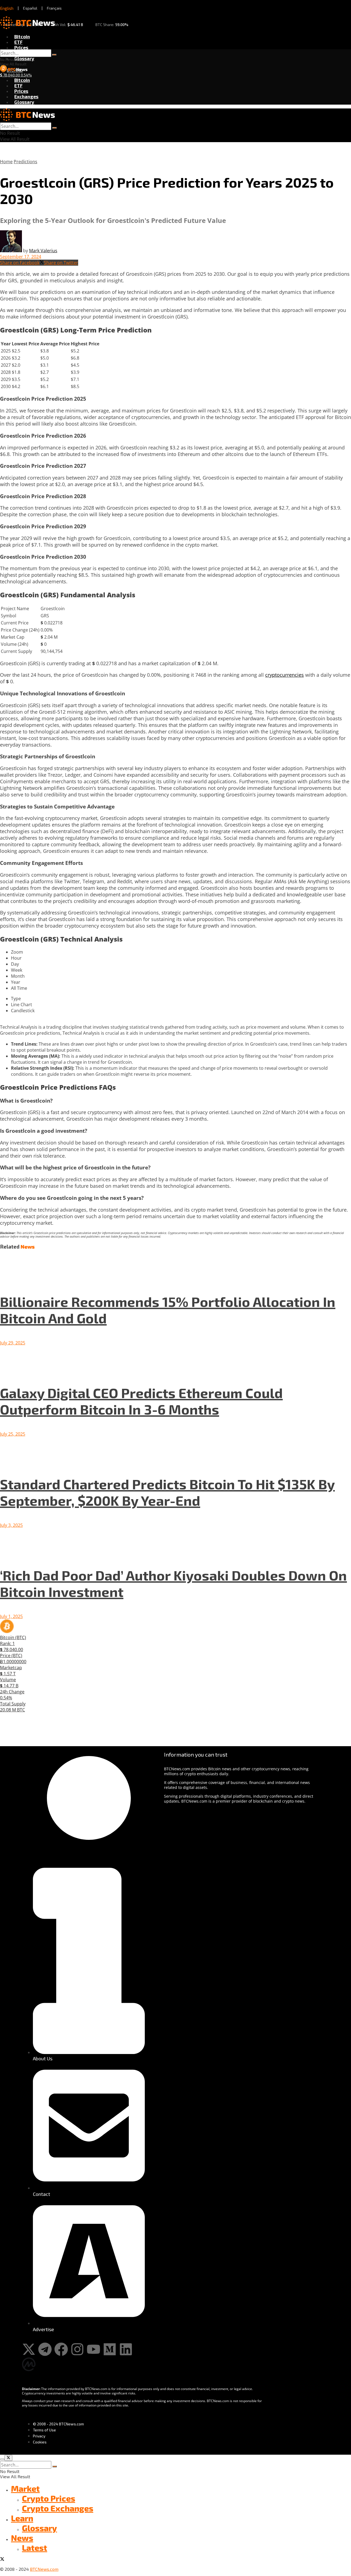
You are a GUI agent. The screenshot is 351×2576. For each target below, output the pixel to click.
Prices (21, 47)
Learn (22, 2518)
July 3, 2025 (11, 1525)
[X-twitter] (29, 2349)
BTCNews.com (44, 2569)
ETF (18, 42)
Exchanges (26, 96)
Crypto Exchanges (58, 2508)
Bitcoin (22, 36)
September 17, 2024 (21, 257)
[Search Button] (54, 55)
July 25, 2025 (13, 1434)
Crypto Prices (49, 2498)
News (22, 2538)
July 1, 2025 (11, 1616)
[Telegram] (45, 2349)
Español (30, 8)
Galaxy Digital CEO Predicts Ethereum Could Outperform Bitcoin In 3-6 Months (141, 1401)
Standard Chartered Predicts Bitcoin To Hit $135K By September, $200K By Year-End (167, 1492)
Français (54, 8)
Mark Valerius (43, 251)
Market (25, 2488)
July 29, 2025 (13, 1343)
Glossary (24, 58)
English (7, 8)
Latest (35, 2548)
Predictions (26, 162)
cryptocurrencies (285, 675)
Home (6, 162)
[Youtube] (94, 2349)
